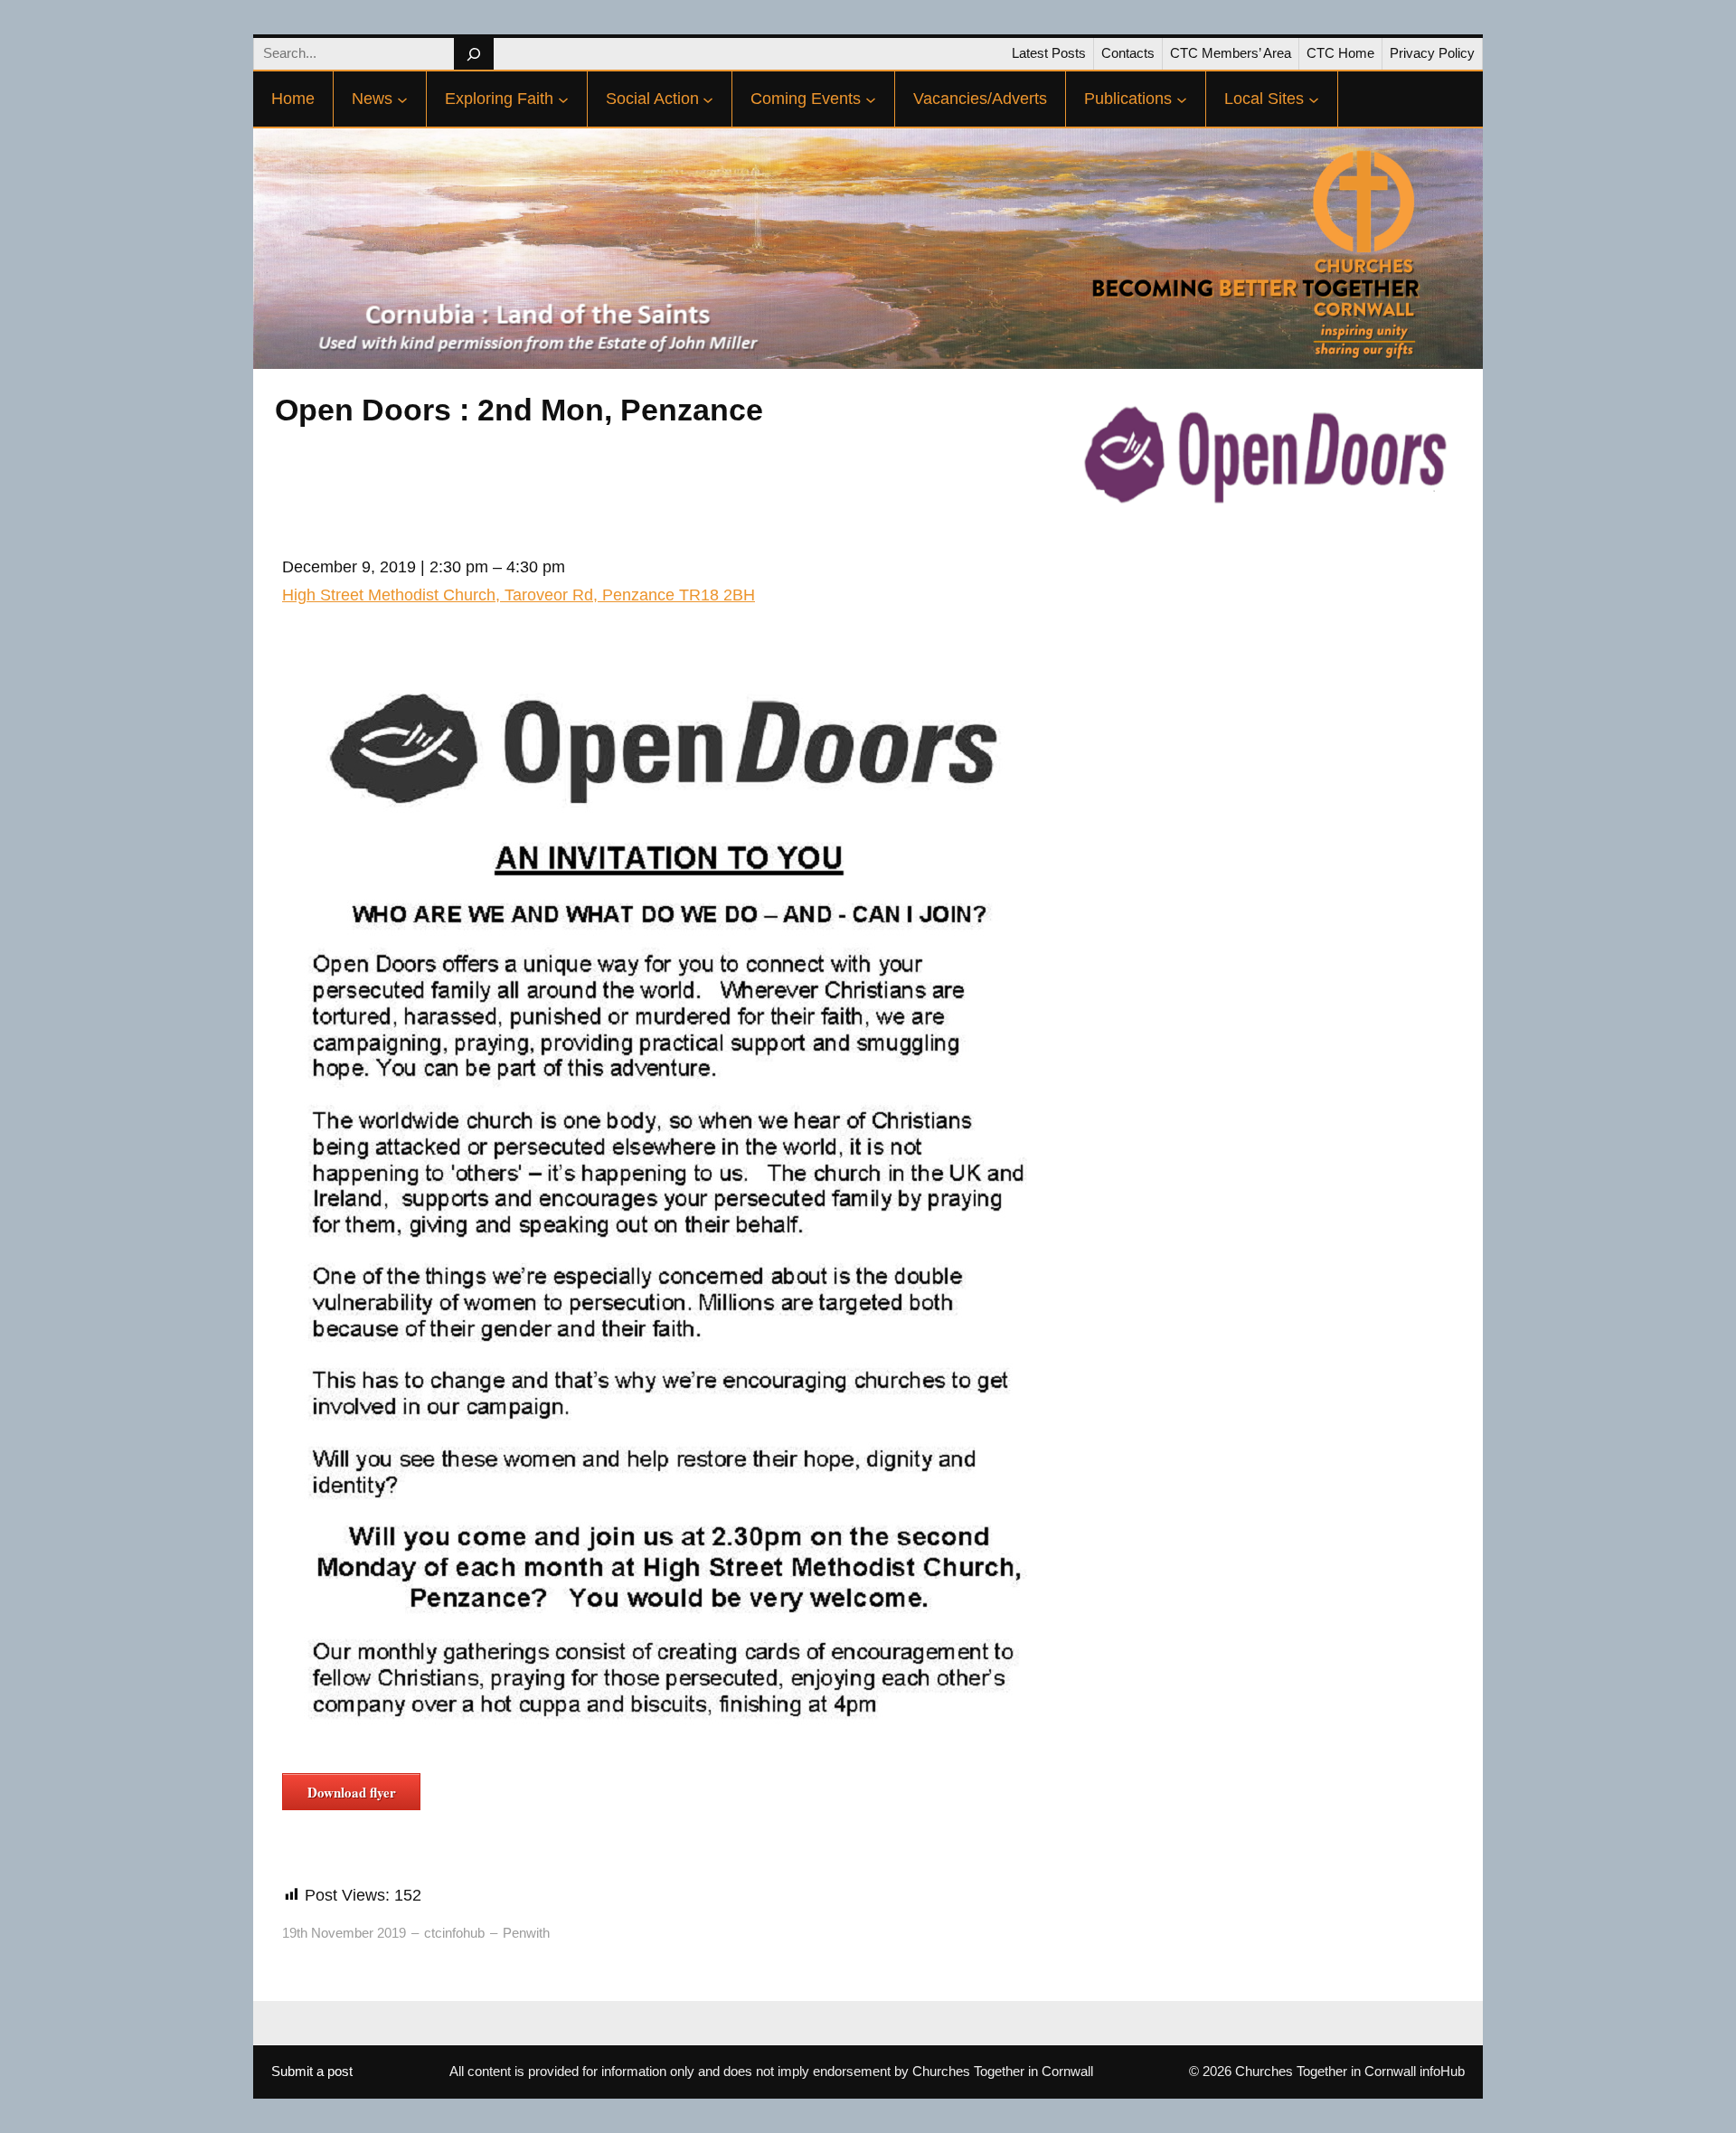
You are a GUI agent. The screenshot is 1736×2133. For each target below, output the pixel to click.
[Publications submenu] (1182, 99)
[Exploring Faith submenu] (563, 99)
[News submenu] (402, 99)
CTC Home (1340, 53)
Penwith (526, 1933)
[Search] (473, 53)
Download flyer (352, 1792)
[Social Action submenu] (708, 99)
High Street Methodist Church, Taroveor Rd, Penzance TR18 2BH (519, 595)
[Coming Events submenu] (871, 99)
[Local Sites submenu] (1314, 99)
